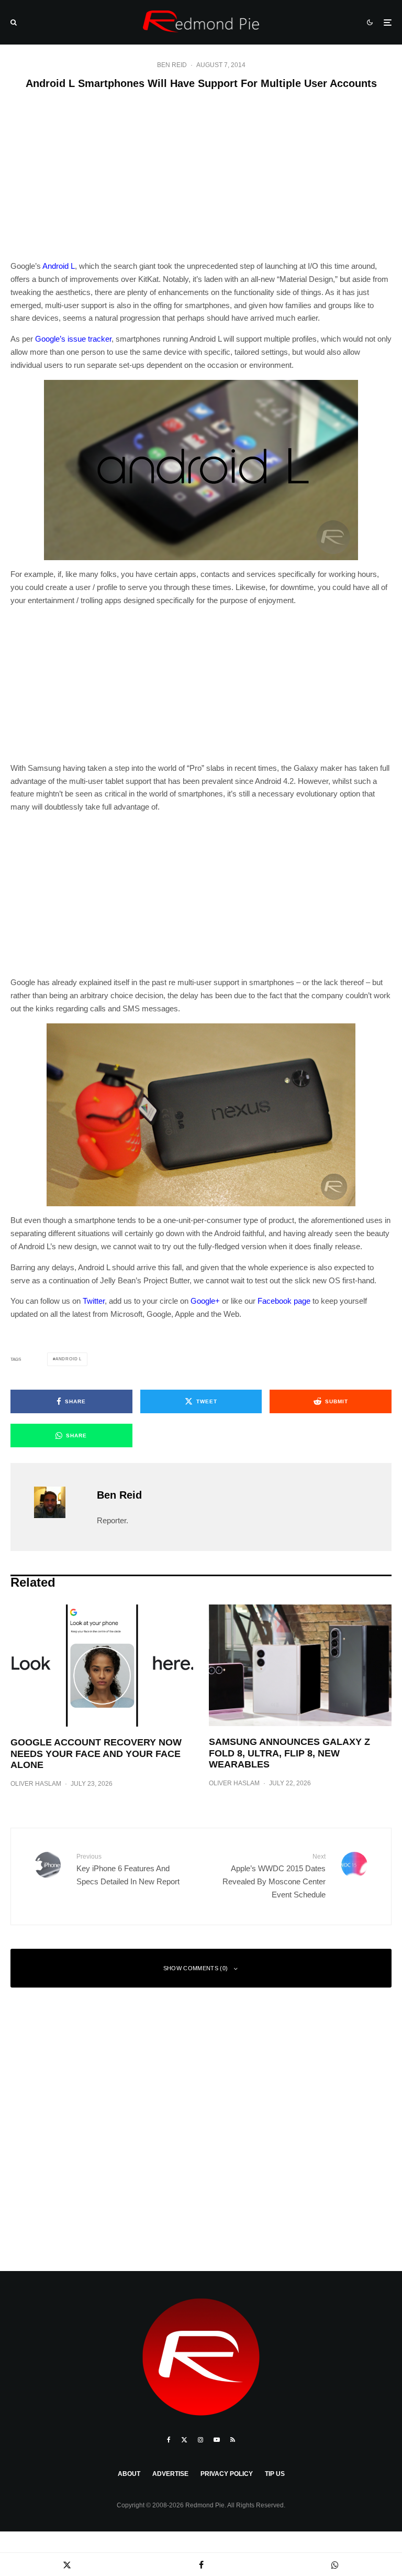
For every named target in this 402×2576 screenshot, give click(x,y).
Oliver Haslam (36, 1784)
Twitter (94, 1301)
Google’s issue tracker (73, 339)
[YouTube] (217, 2440)
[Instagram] (200, 2440)
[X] (184, 2440)
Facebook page (284, 1301)
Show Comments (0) (196, 1968)
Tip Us (275, 2474)
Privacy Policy (227, 2474)
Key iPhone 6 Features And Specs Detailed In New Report (128, 1869)
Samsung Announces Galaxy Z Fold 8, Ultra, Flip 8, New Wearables (289, 1753)
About (129, 2474)
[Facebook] (169, 2440)
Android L (59, 266)
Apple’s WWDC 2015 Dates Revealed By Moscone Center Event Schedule (274, 1876)
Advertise (170, 2474)
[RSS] (233, 2440)
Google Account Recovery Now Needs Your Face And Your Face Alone (96, 1754)
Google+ (205, 1301)
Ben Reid (172, 65)
